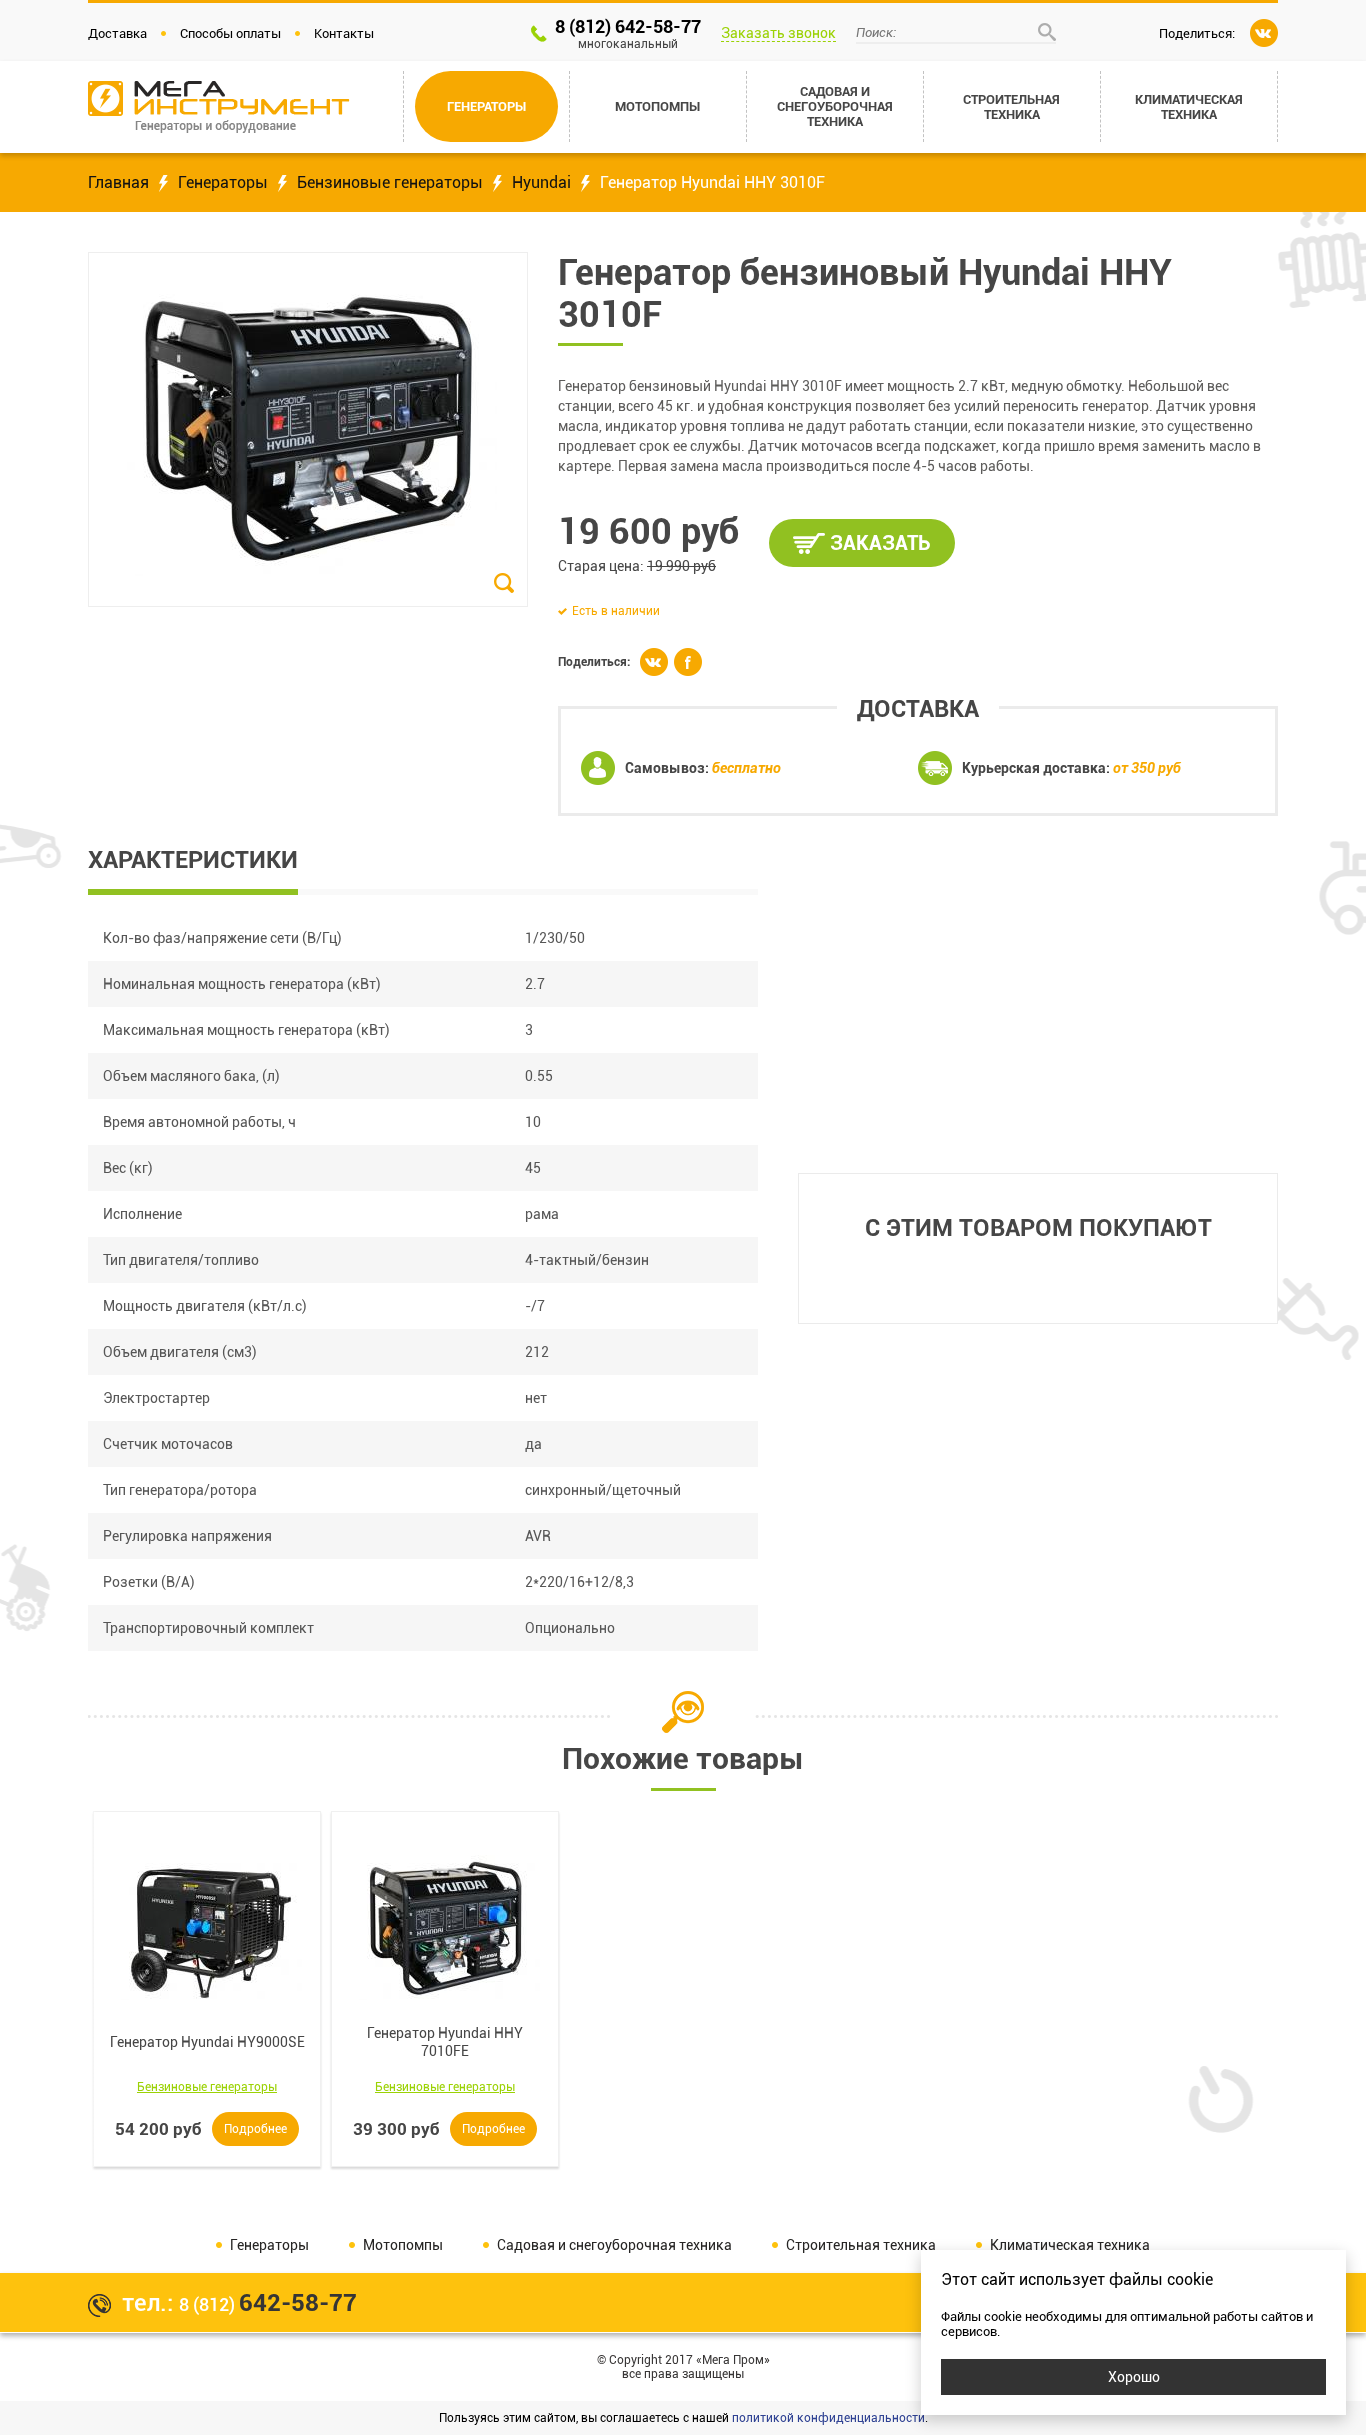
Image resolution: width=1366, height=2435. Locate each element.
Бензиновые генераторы (390, 182)
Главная (118, 182)
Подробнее (255, 2129)
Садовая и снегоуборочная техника (614, 2245)
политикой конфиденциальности (828, 2418)
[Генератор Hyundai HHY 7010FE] (445, 1927)
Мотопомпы (403, 2245)
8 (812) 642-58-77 (628, 33)
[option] (207, 1989)
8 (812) (268, 2304)
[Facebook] (688, 662)
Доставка (117, 33)
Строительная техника (861, 2245)
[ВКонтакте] (1264, 33)
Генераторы (223, 182)
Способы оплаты (230, 33)
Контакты (344, 33)
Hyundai (541, 182)
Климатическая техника (1070, 2245)
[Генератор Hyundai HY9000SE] (207, 1927)
